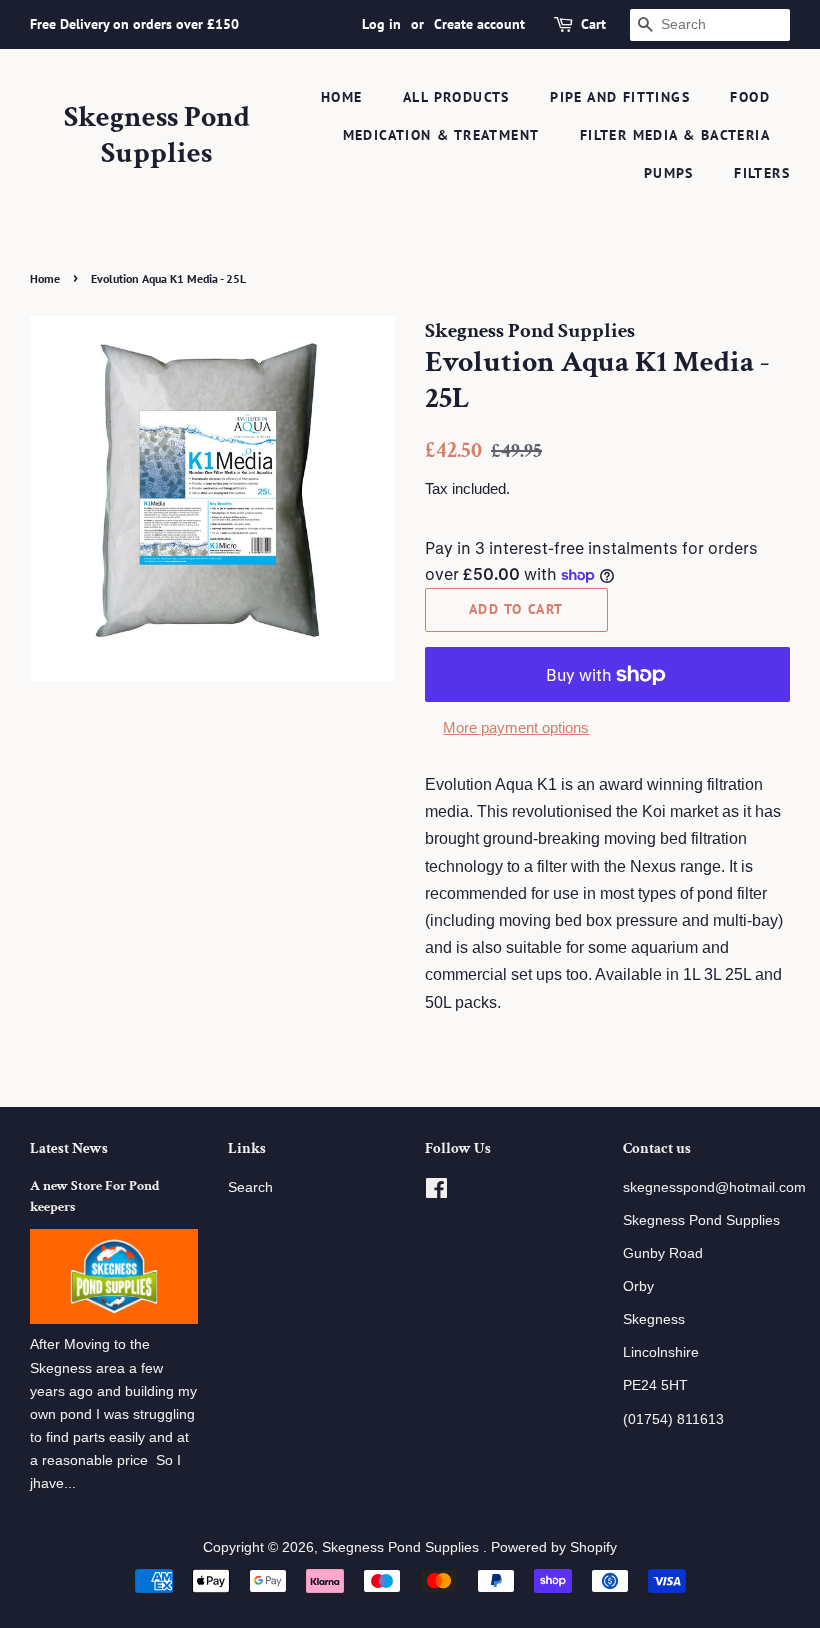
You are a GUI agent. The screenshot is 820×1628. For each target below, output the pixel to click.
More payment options (516, 727)
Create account (479, 24)
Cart (593, 24)
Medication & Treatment (441, 135)
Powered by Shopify (554, 1547)
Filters (762, 173)
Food (750, 97)
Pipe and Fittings (620, 97)
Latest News (69, 1148)
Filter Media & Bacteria (675, 135)
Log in (381, 24)
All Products (456, 97)
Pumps (669, 173)
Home (342, 97)
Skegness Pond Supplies (157, 136)
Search (250, 1187)
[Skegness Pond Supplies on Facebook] (436, 1192)
